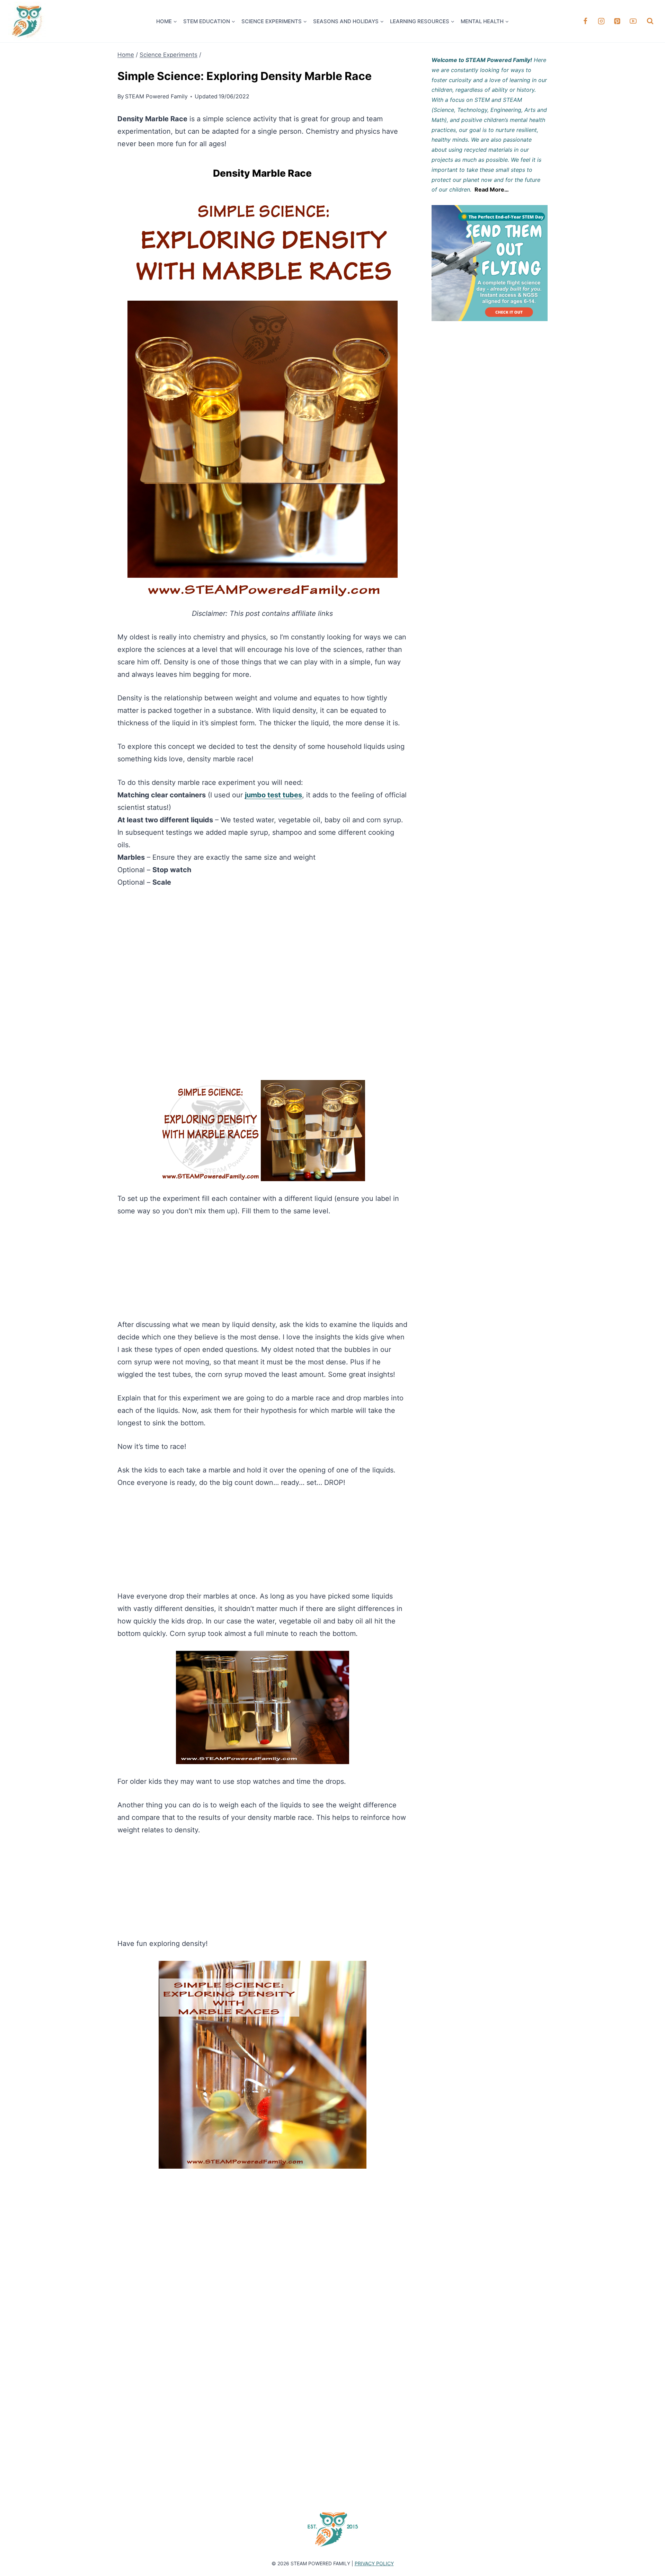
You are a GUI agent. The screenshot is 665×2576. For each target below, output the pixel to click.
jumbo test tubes (273, 795)
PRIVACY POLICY (374, 2563)
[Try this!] (490, 263)
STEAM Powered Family (156, 96)
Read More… (492, 189)
